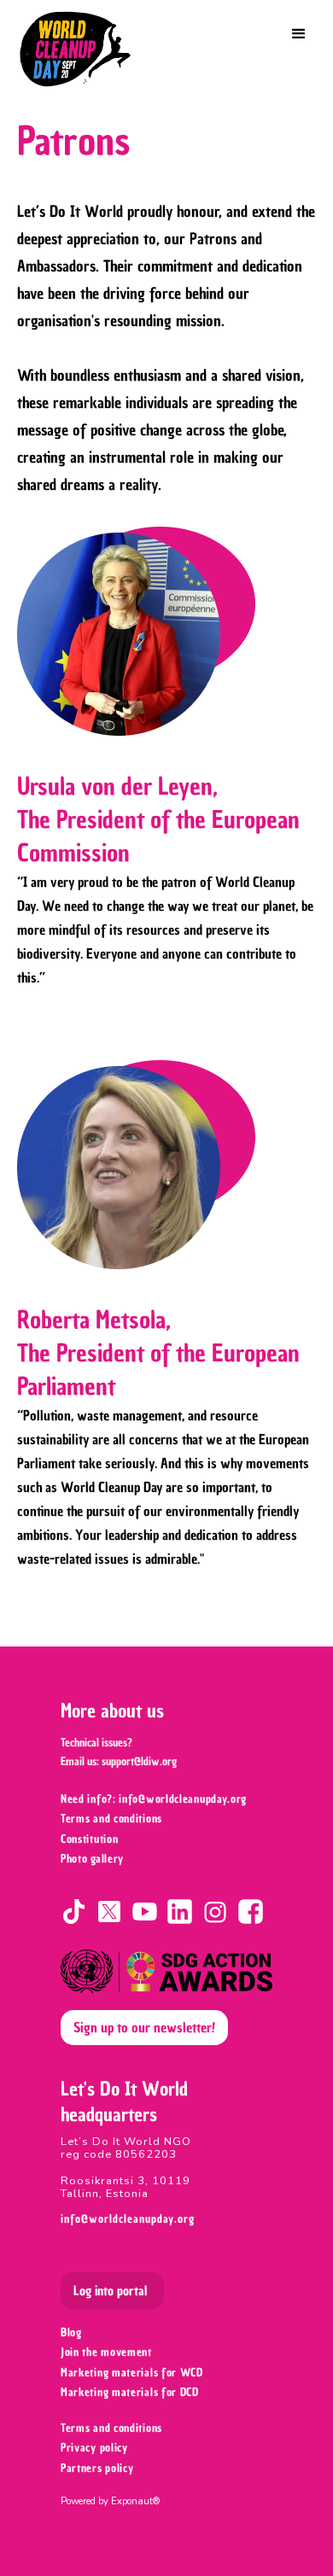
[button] (299, 34)
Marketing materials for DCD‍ (130, 2392)
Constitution (89, 1839)
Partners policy (97, 2468)
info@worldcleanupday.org (128, 2219)
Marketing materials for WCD (132, 2372)
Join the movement (106, 2352)
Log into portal (110, 2291)
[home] (81, 49)
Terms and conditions (111, 2428)
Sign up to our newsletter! (144, 2027)
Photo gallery (92, 1859)
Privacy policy (94, 2448)
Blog (71, 2332)
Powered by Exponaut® (110, 2501)
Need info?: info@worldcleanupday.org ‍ (155, 1799)
